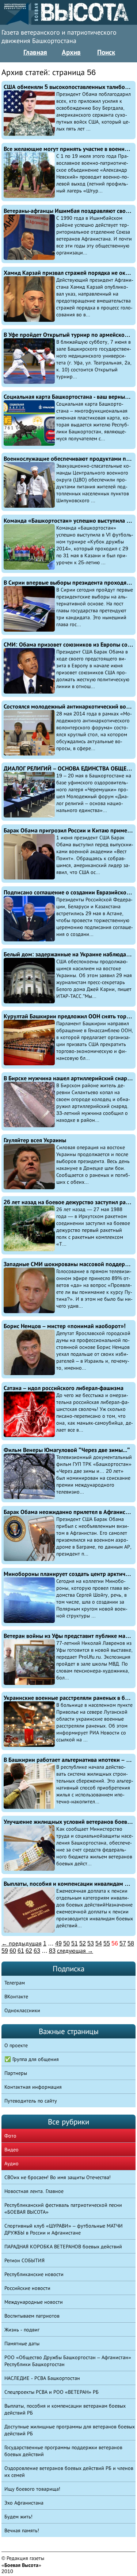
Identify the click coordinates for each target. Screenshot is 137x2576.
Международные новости (34, 2302)
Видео (12, 2150)
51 (75, 1943)
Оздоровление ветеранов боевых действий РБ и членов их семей (69, 2472)
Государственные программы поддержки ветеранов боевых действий (63, 2451)
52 (83, 1943)
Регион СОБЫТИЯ (24, 2260)
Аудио (12, 2163)
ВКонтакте (16, 1997)
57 (123, 1943)
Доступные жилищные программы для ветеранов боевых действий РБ (70, 2430)
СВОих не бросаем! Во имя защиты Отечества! (58, 2177)
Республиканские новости (34, 2274)
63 (37, 1951)
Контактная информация (33, 2087)
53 (91, 1943)
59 (5, 1951)
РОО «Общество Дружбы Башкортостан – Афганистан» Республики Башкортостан (68, 2361)
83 (52, 1951)
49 (58, 1943)
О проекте (16, 2045)
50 (66, 1943)
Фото (10, 2136)
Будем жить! (18, 2517)
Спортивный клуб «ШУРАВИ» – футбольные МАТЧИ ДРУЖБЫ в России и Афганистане (64, 2229)
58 (131, 1943)
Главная (35, 52)
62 (29, 1951)
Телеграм (15, 1983)
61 (21, 1951)
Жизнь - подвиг (22, 2330)
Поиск (106, 52)
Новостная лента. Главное (34, 2191)
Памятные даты (22, 2343)
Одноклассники (22, 2010)
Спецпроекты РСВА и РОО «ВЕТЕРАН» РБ (52, 2392)
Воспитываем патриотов (32, 2316)
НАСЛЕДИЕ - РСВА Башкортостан (42, 2378)
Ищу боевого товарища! (32, 2489)
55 (107, 1943)
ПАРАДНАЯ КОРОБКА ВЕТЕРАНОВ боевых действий (63, 2247)
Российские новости (27, 2288)
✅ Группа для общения (32, 2059)
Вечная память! (22, 2530)
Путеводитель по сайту (31, 2101)
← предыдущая (22, 1943)
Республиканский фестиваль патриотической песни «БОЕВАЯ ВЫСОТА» (63, 2208)
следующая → (75, 1951)
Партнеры (16, 2073)
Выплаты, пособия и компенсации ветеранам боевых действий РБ (65, 2409)
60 (13, 1951)
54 (99, 1943)
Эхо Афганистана (24, 2503)
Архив (71, 52)
